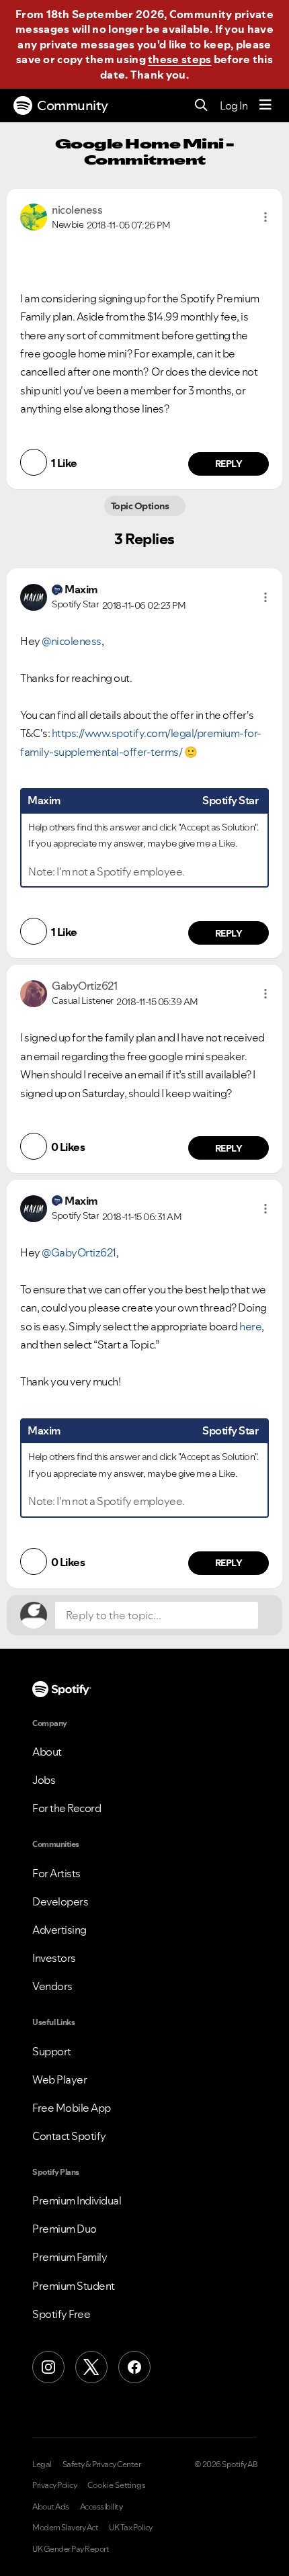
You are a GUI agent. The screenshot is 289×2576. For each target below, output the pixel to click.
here (250, 1326)
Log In (234, 105)
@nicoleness (72, 641)
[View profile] (34, 216)
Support (52, 2051)
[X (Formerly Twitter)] (91, 2367)
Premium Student (74, 2286)
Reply (229, 464)
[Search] (201, 106)
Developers (60, 1901)
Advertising (59, 1930)
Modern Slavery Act (65, 2528)
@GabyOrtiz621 (79, 1252)
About (47, 1752)
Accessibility (101, 2507)
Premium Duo (65, 2229)
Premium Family (70, 2257)
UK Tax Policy (131, 2528)
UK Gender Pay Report (71, 2549)
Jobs (44, 1780)
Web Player (59, 2079)
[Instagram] (48, 2367)
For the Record (67, 1808)
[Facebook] (134, 2367)
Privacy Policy (54, 2485)
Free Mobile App (72, 2108)
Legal (42, 2464)
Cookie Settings (117, 2485)
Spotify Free (61, 2314)
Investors (54, 1958)
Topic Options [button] (141, 506)
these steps (179, 59)
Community (73, 105)
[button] (265, 217)
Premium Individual (77, 2200)
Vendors (52, 1986)
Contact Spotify (69, 2136)
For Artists (56, 1873)
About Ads (51, 2507)
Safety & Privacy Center (102, 2464)
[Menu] (265, 105)
